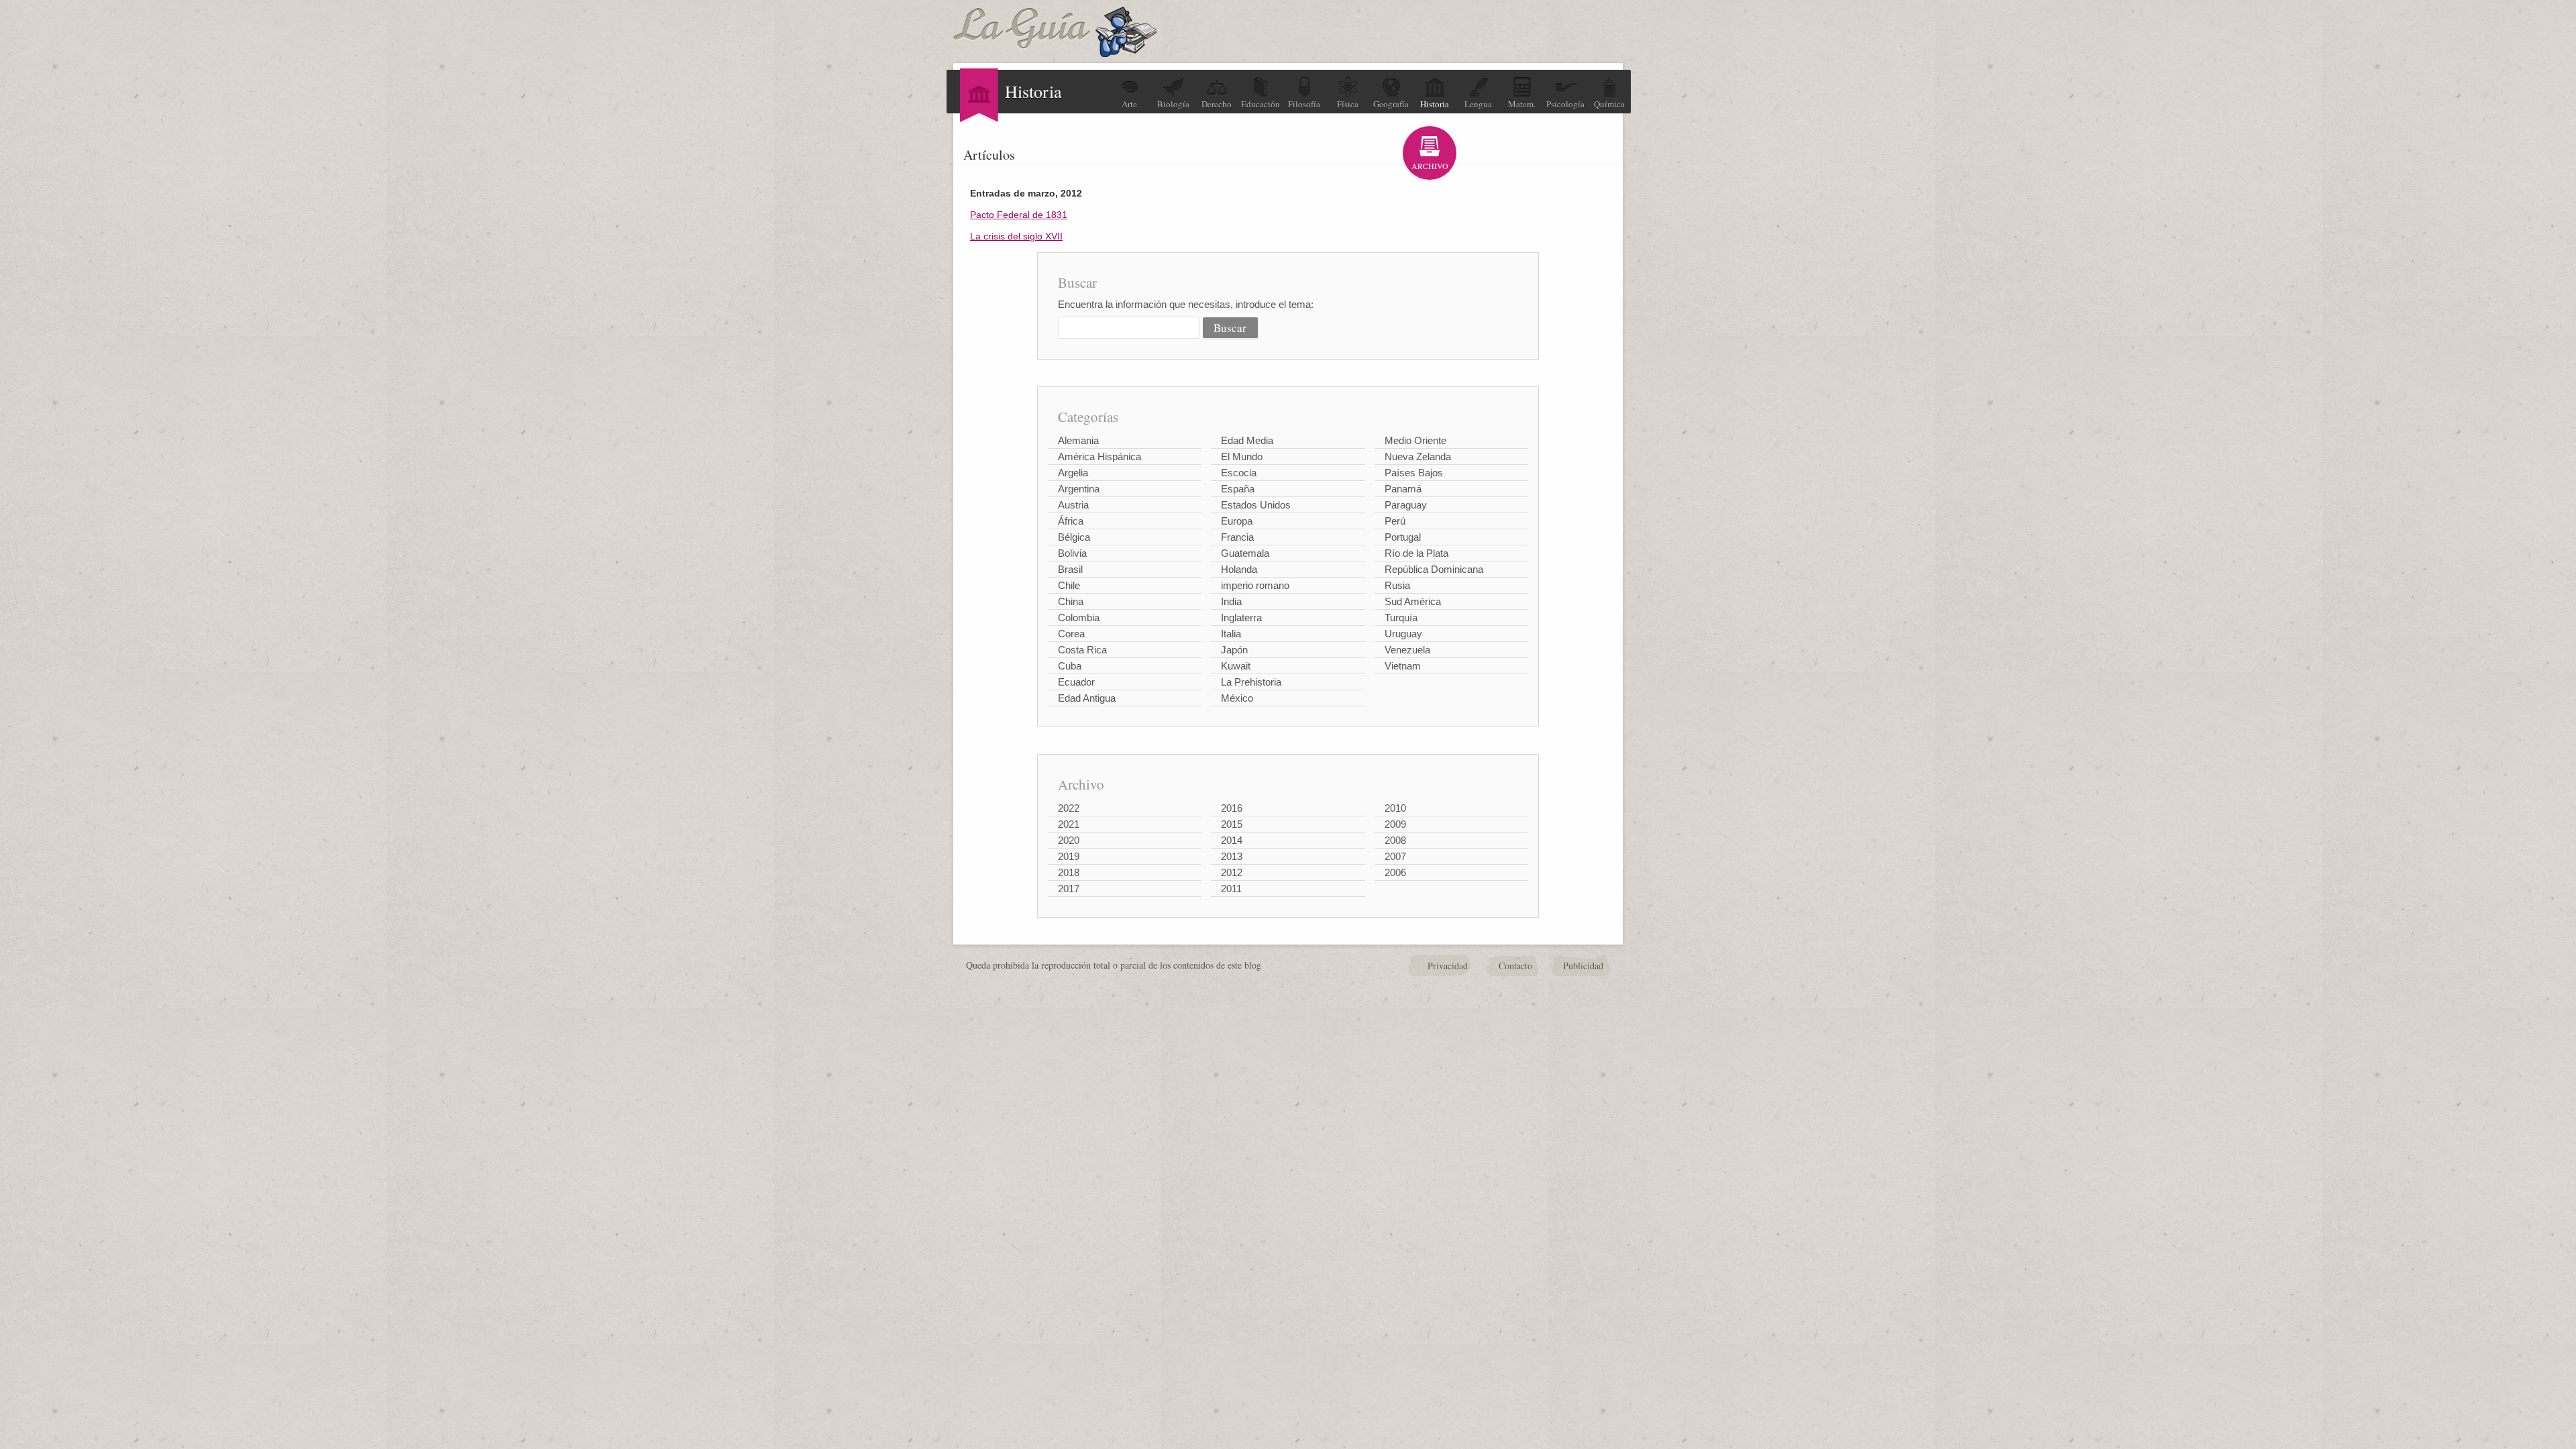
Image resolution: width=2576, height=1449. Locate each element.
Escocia (1239, 473)
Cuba (1070, 666)
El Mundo (1242, 457)
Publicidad (1583, 966)
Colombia (1079, 618)
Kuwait (1236, 666)
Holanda (1239, 569)
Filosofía (1304, 104)
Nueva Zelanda (1418, 457)
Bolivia (1072, 553)
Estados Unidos (1256, 505)
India (1231, 601)
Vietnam (1403, 666)
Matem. (1522, 104)
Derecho (1217, 104)
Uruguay (1403, 634)
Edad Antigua (1087, 698)
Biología (1173, 104)
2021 (1069, 824)
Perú (1395, 521)
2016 (1232, 808)
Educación (1260, 104)
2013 (1232, 856)
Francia (1237, 537)
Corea (1071, 634)
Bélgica (1074, 537)
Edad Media (1247, 440)
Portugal (1403, 537)
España (1238, 489)
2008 (1395, 840)
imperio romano (1255, 585)
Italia (1231, 634)
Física (1348, 104)
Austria (1073, 505)
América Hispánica (1099, 457)
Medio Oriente (1415, 440)
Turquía (1401, 618)
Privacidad (1448, 966)
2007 (1395, 856)
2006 (1395, 872)
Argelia (1073, 473)
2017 (1069, 889)
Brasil (1070, 569)
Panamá (1403, 489)
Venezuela (1407, 650)
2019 (1069, 856)
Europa (1237, 521)
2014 (1232, 840)
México (1237, 698)
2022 (1069, 808)
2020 (1069, 840)
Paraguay (1406, 505)
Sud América (1413, 601)
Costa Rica (1082, 650)
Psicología (1565, 104)
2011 (1231, 889)
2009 (1395, 824)
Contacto (1515, 966)
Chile (1069, 585)
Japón (1234, 650)
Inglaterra (1241, 618)
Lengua (1478, 104)
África (1071, 521)
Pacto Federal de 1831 (1019, 215)
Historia (1435, 104)
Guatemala (1245, 553)
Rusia (1397, 585)
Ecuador (1076, 682)
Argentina (1079, 489)
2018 (1069, 872)
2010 (1395, 808)
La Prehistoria (1251, 682)
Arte (1129, 104)
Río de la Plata (1416, 553)
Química (1609, 104)
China (1071, 601)
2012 (1232, 872)
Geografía (1391, 104)
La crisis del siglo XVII (1016, 236)
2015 (1232, 824)
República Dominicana (1434, 569)
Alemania (1078, 440)
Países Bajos (1414, 473)
